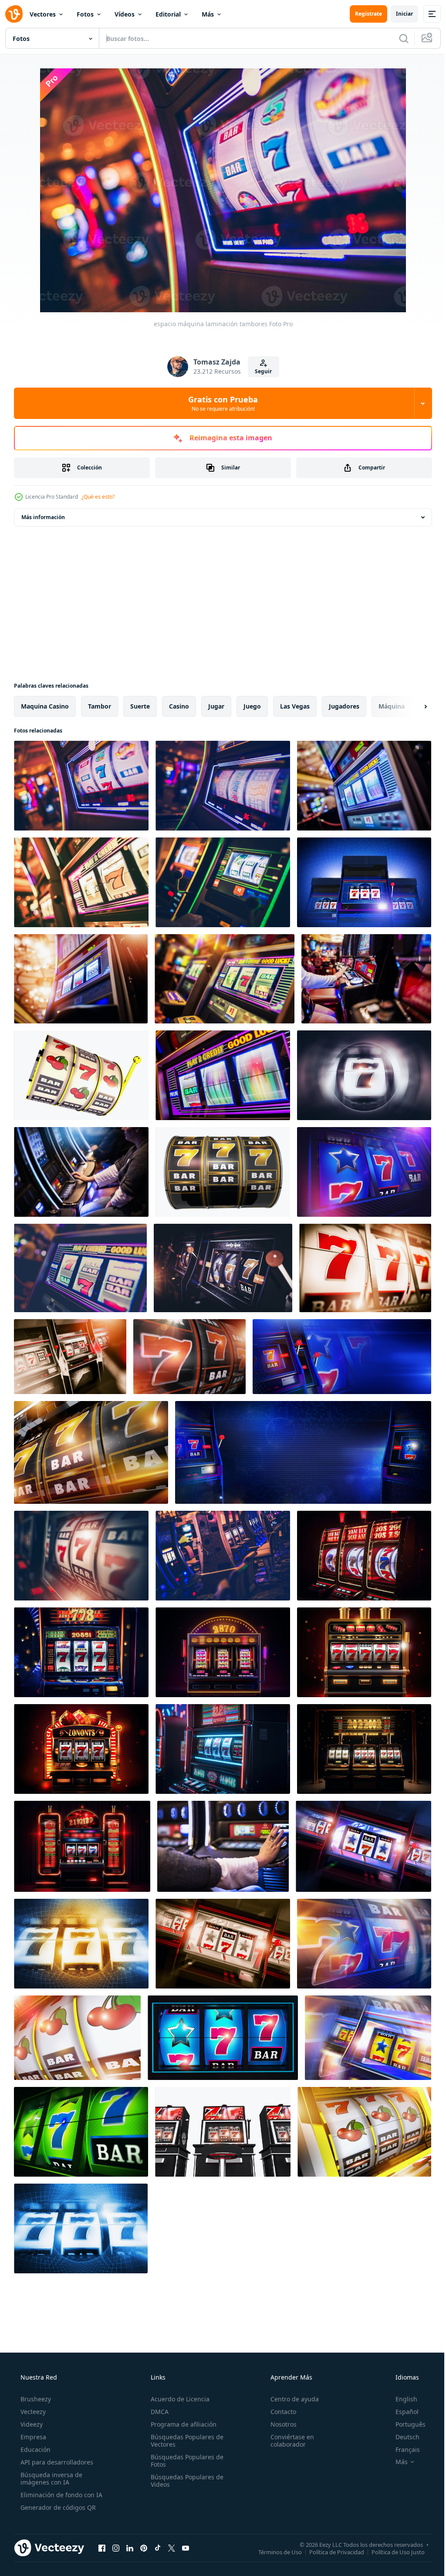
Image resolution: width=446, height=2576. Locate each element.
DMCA (157, 2412)
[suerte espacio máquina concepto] (81, 1944)
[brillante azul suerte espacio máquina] (81, 2228)
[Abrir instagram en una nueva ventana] (116, 2548)
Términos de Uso (274, 2552)
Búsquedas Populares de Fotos (184, 2461)
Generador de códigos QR (57, 2507)
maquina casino (45, 706)
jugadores (344, 706)
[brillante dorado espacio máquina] (77, 2038)
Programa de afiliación (181, 2424)
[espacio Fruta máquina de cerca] (365, 1268)
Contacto (279, 2412)
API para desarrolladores (56, 2462)
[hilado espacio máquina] (223, 786)
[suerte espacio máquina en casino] (81, 882)
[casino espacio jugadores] (81, 1172)
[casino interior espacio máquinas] (225, 979)
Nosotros (279, 2424)
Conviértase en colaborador (288, 2441)
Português (405, 2424)
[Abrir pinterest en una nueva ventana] (144, 2548)
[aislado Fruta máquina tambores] (81, 1075)
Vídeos (125, 14)
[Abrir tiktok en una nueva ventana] (158, 2548)
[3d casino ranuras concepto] (363, 1846)
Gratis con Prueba (220, 403)
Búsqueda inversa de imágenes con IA (51, 2478)
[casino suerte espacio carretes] (223, 2038)
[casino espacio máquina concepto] (368, 2038)
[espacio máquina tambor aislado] (223, 1172)
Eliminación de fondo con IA (61, 2495)
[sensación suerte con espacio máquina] (366, 979)
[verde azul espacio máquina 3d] (81, 2132)
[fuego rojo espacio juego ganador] (189, 1357)
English (401, 2399)
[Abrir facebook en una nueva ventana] (102, 2548)
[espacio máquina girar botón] (223, 1846)
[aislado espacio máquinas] (223, 2132)
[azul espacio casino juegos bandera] (342, 1357)
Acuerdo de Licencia (177, 2399)
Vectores (43, 14)
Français (402, 2449)
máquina (392, 706)
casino (179, 706)
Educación (35, 2449)
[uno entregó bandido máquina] (364, 786)
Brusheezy (35, 2399)
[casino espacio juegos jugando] (81, 1556)
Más (208, 14)
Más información (43, 517)
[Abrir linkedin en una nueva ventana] (130, 2548)
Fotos (85, 14)
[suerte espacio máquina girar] (364, 1172)
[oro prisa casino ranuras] (91, 1452)
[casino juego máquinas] (223, 1556)
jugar (216, 706)
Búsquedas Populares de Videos (184, 2481)
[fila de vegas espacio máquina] (223, 1268)
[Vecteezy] (14, 14)
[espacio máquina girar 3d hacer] (223, 1944)
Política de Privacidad (330, 2552)
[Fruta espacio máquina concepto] (364, 2132)
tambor (100, 706)
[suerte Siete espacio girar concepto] (364, 1075)
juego (252, 706)
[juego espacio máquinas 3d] (70, 1357)
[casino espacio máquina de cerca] (80, 1268)
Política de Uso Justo (392, 2552)
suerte (140, 706)
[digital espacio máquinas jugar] (223, 882)
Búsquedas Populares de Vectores (184, 2441)
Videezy (31, 2424)
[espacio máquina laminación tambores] (81, 786)
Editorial (168, 14)
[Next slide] (412, 706)
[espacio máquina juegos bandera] (303, 1452)
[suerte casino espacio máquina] (81, 979)
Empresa (32, 2437)
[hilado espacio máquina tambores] (223, 1075)
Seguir (260, 371)
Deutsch (402, 2437)
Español (401, 2412)
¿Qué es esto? (98, 497)
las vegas (295, 706)
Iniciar (398, 14)
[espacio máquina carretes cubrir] (364, 1944)
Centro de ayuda (290, 2399)
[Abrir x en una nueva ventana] (172, 2548)
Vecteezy (32, 2412)
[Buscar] (397, 38)
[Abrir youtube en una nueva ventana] (186, 2548)
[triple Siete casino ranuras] (364, 882)
